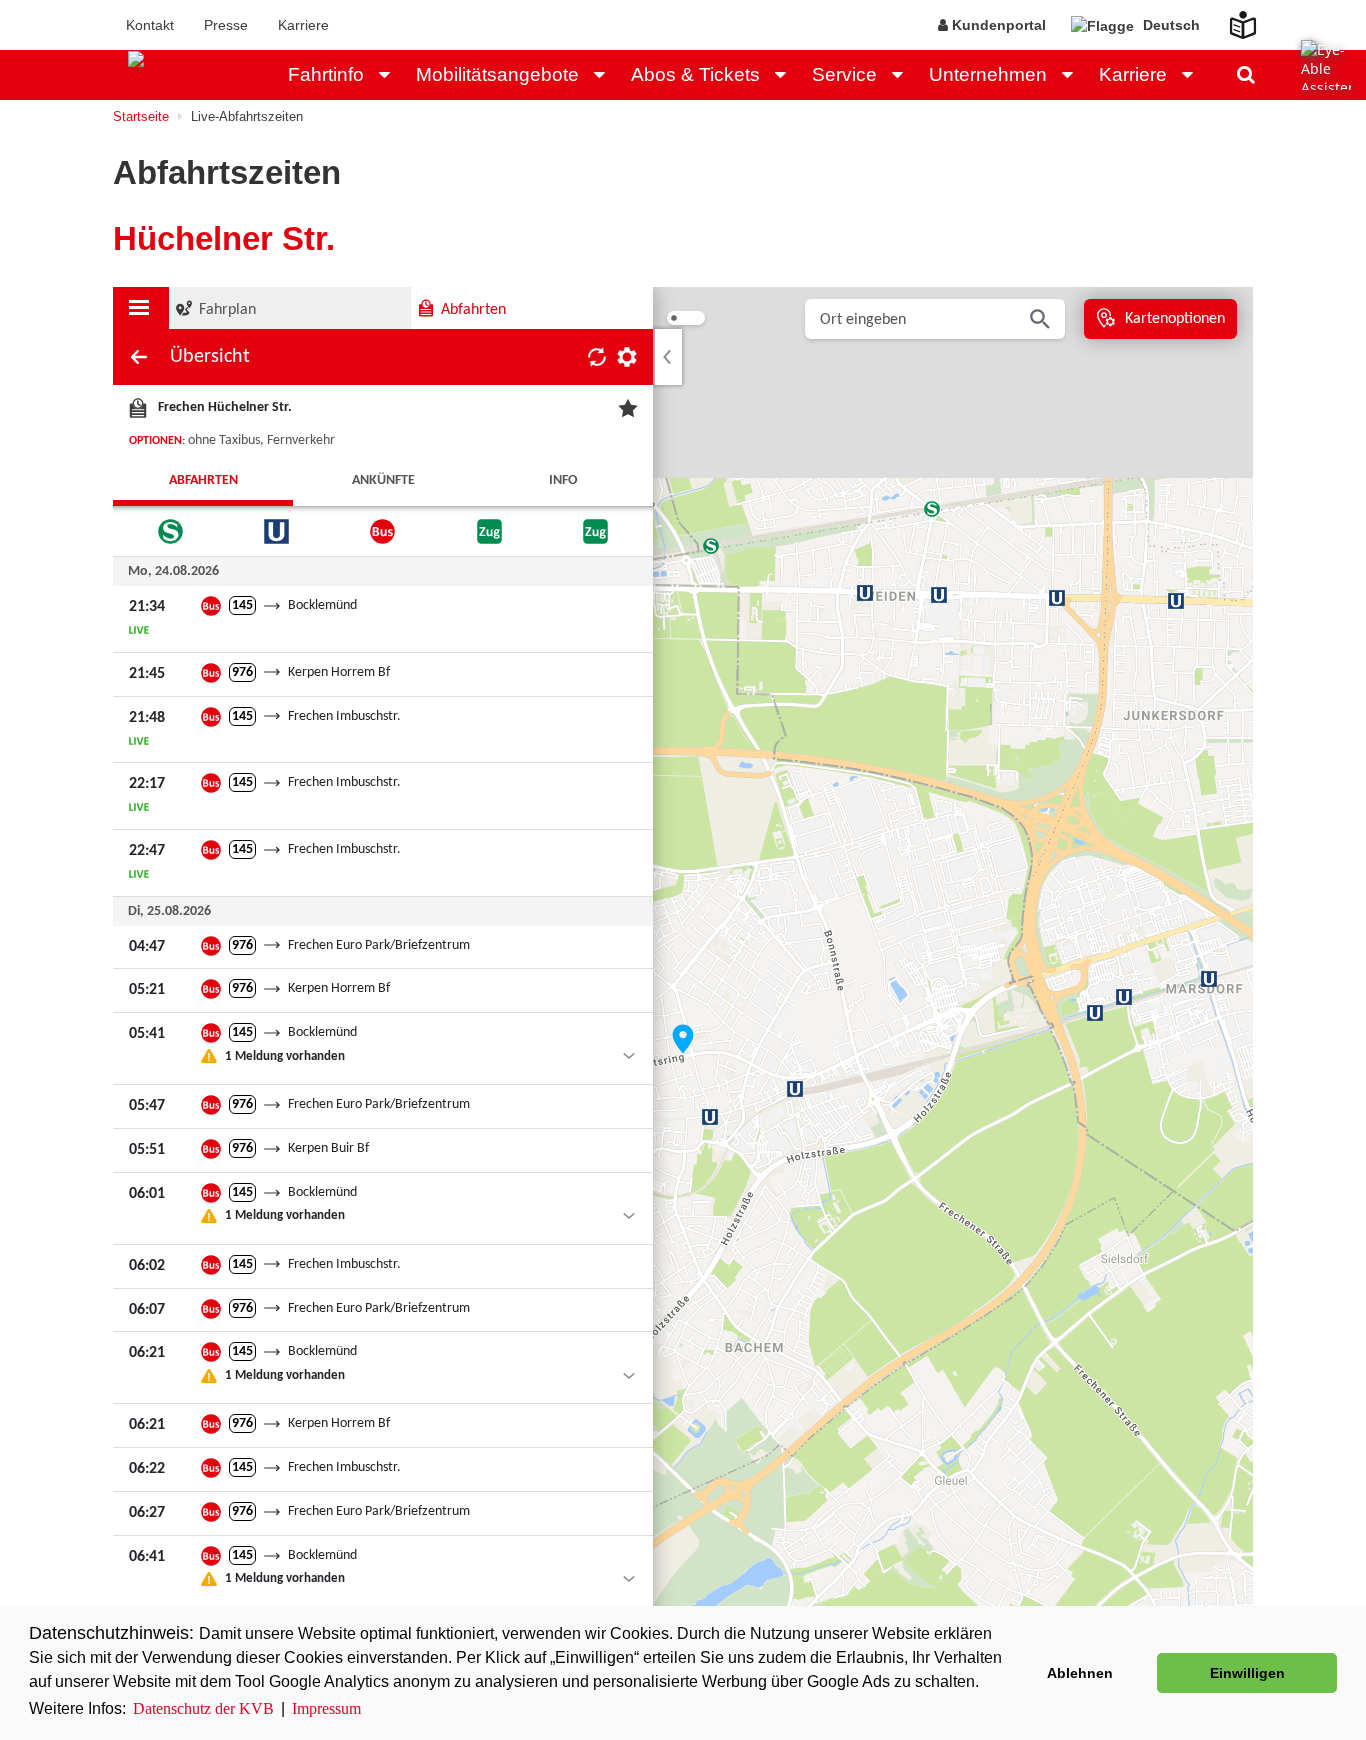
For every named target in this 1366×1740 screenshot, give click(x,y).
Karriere (303, 25)
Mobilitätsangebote (497, 74)
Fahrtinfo (326, 74)
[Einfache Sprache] (1231, 19)
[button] (390, 75)
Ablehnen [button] (1080, 1673)
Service (844, 74)
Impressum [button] (326, 1708)
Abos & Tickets (695, 74)
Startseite (141, 116)
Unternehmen (988, 74)
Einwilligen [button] (1247, 1673)
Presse (226, 25)
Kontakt (150, 25)
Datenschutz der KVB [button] (203, 1708)
